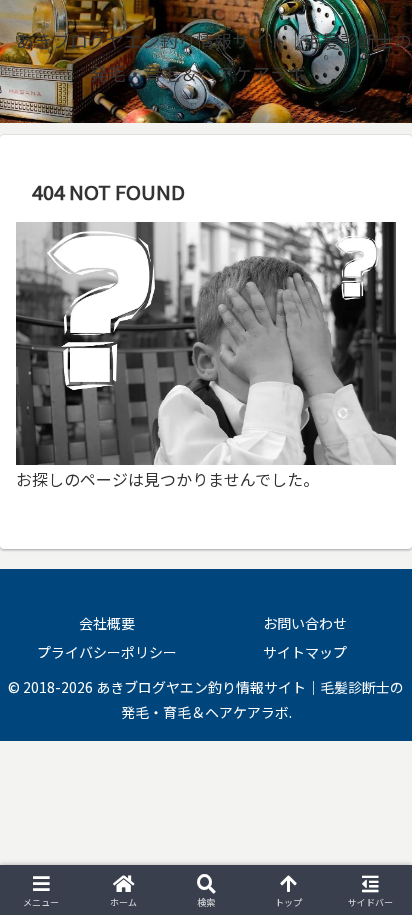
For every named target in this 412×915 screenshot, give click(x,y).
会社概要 (107, 623)
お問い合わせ (305, 623)
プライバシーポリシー (107, 652)
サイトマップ (305, 652)
